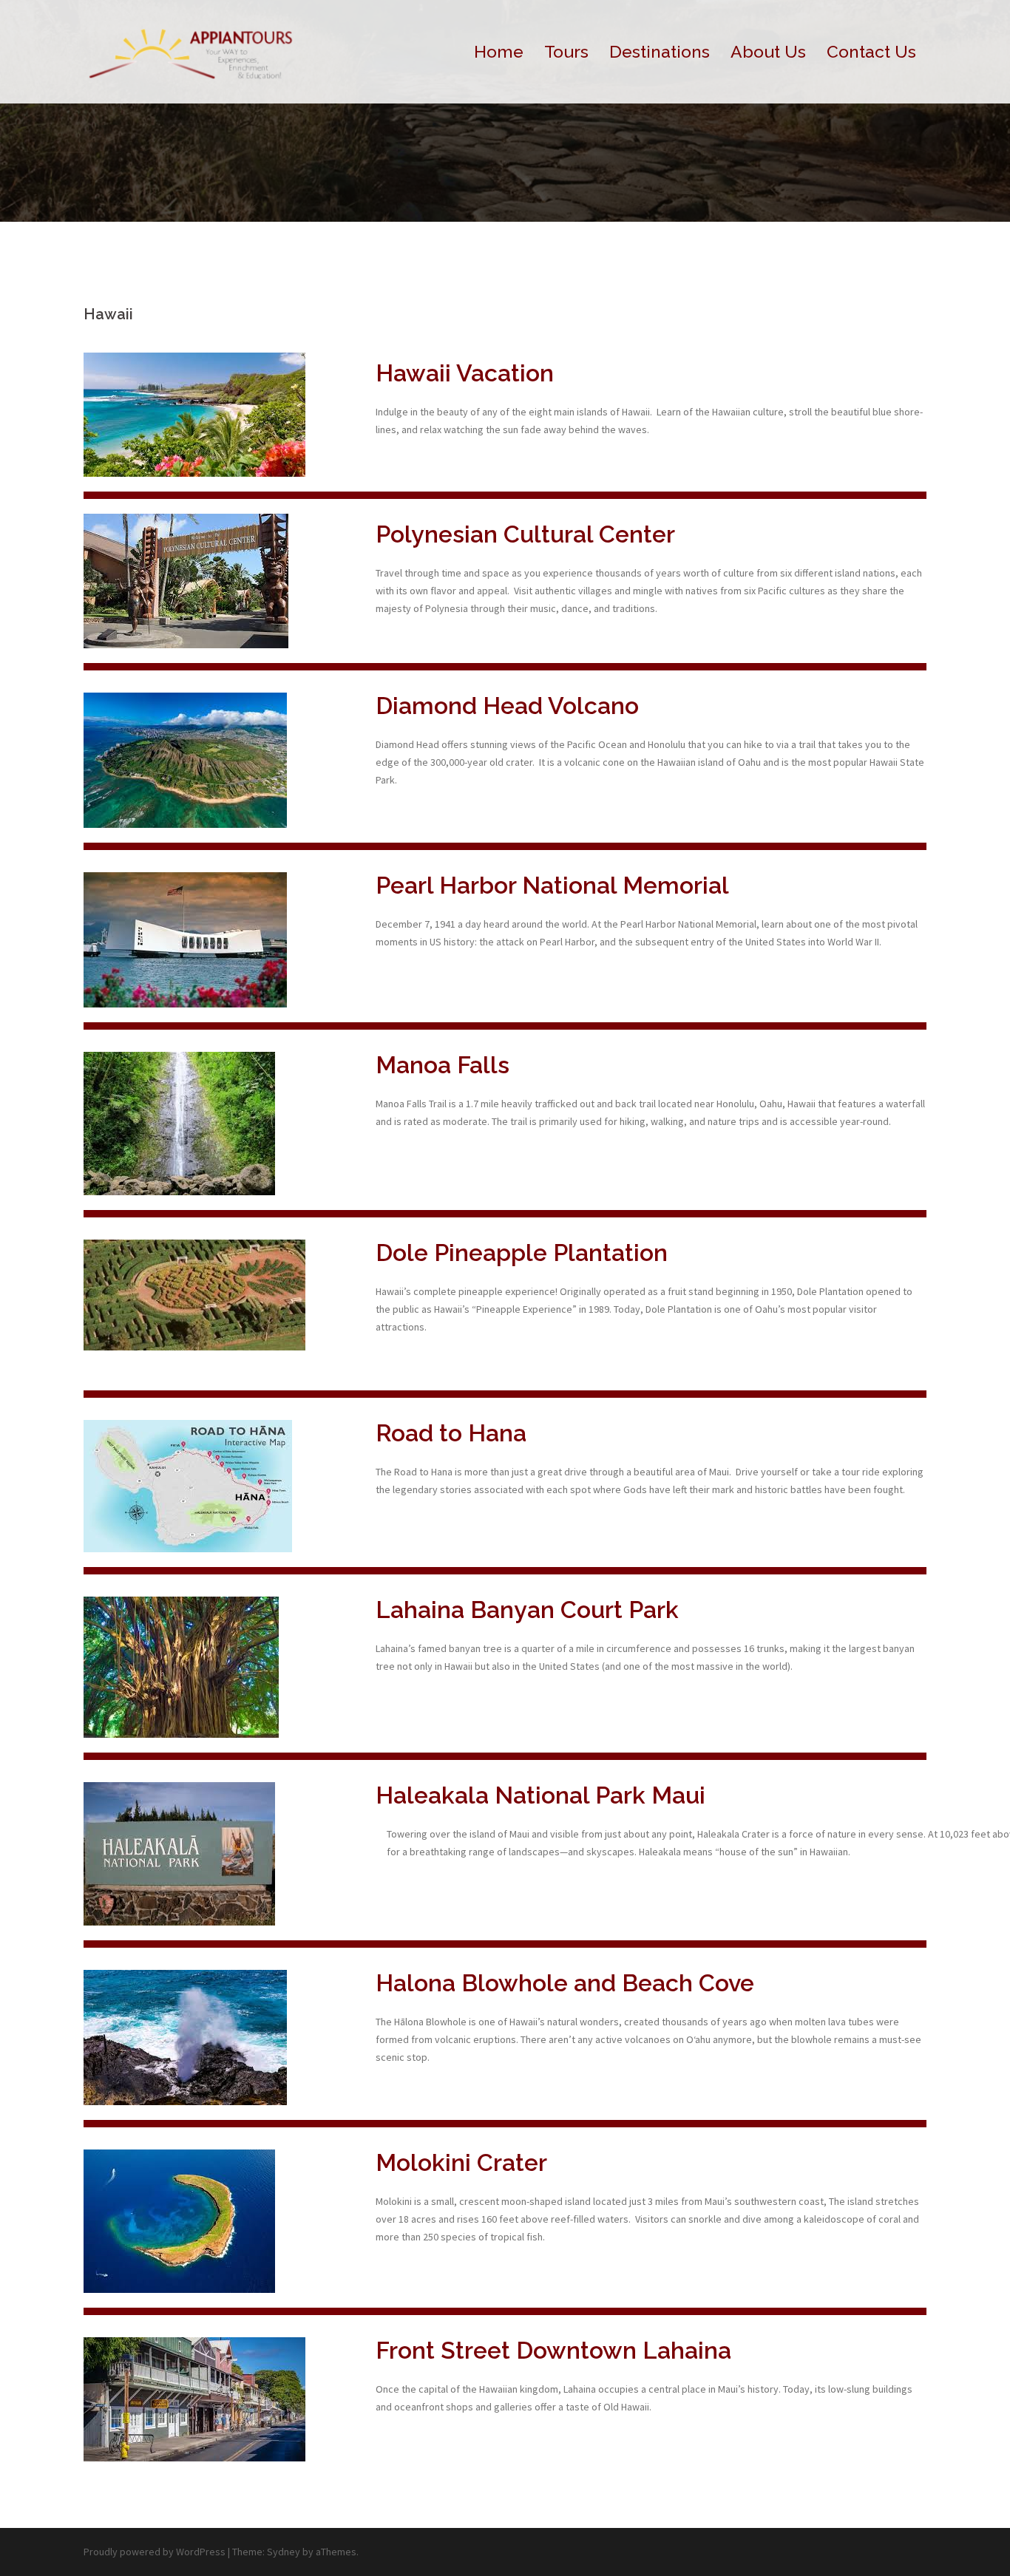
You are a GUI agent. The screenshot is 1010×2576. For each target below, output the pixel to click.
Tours (566, 51)
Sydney (284, 2552)
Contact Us (871, 51)
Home (499, 51)
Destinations (660, 51)
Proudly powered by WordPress (155, 2552)
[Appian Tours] (193, 50)
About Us (768, 51)
